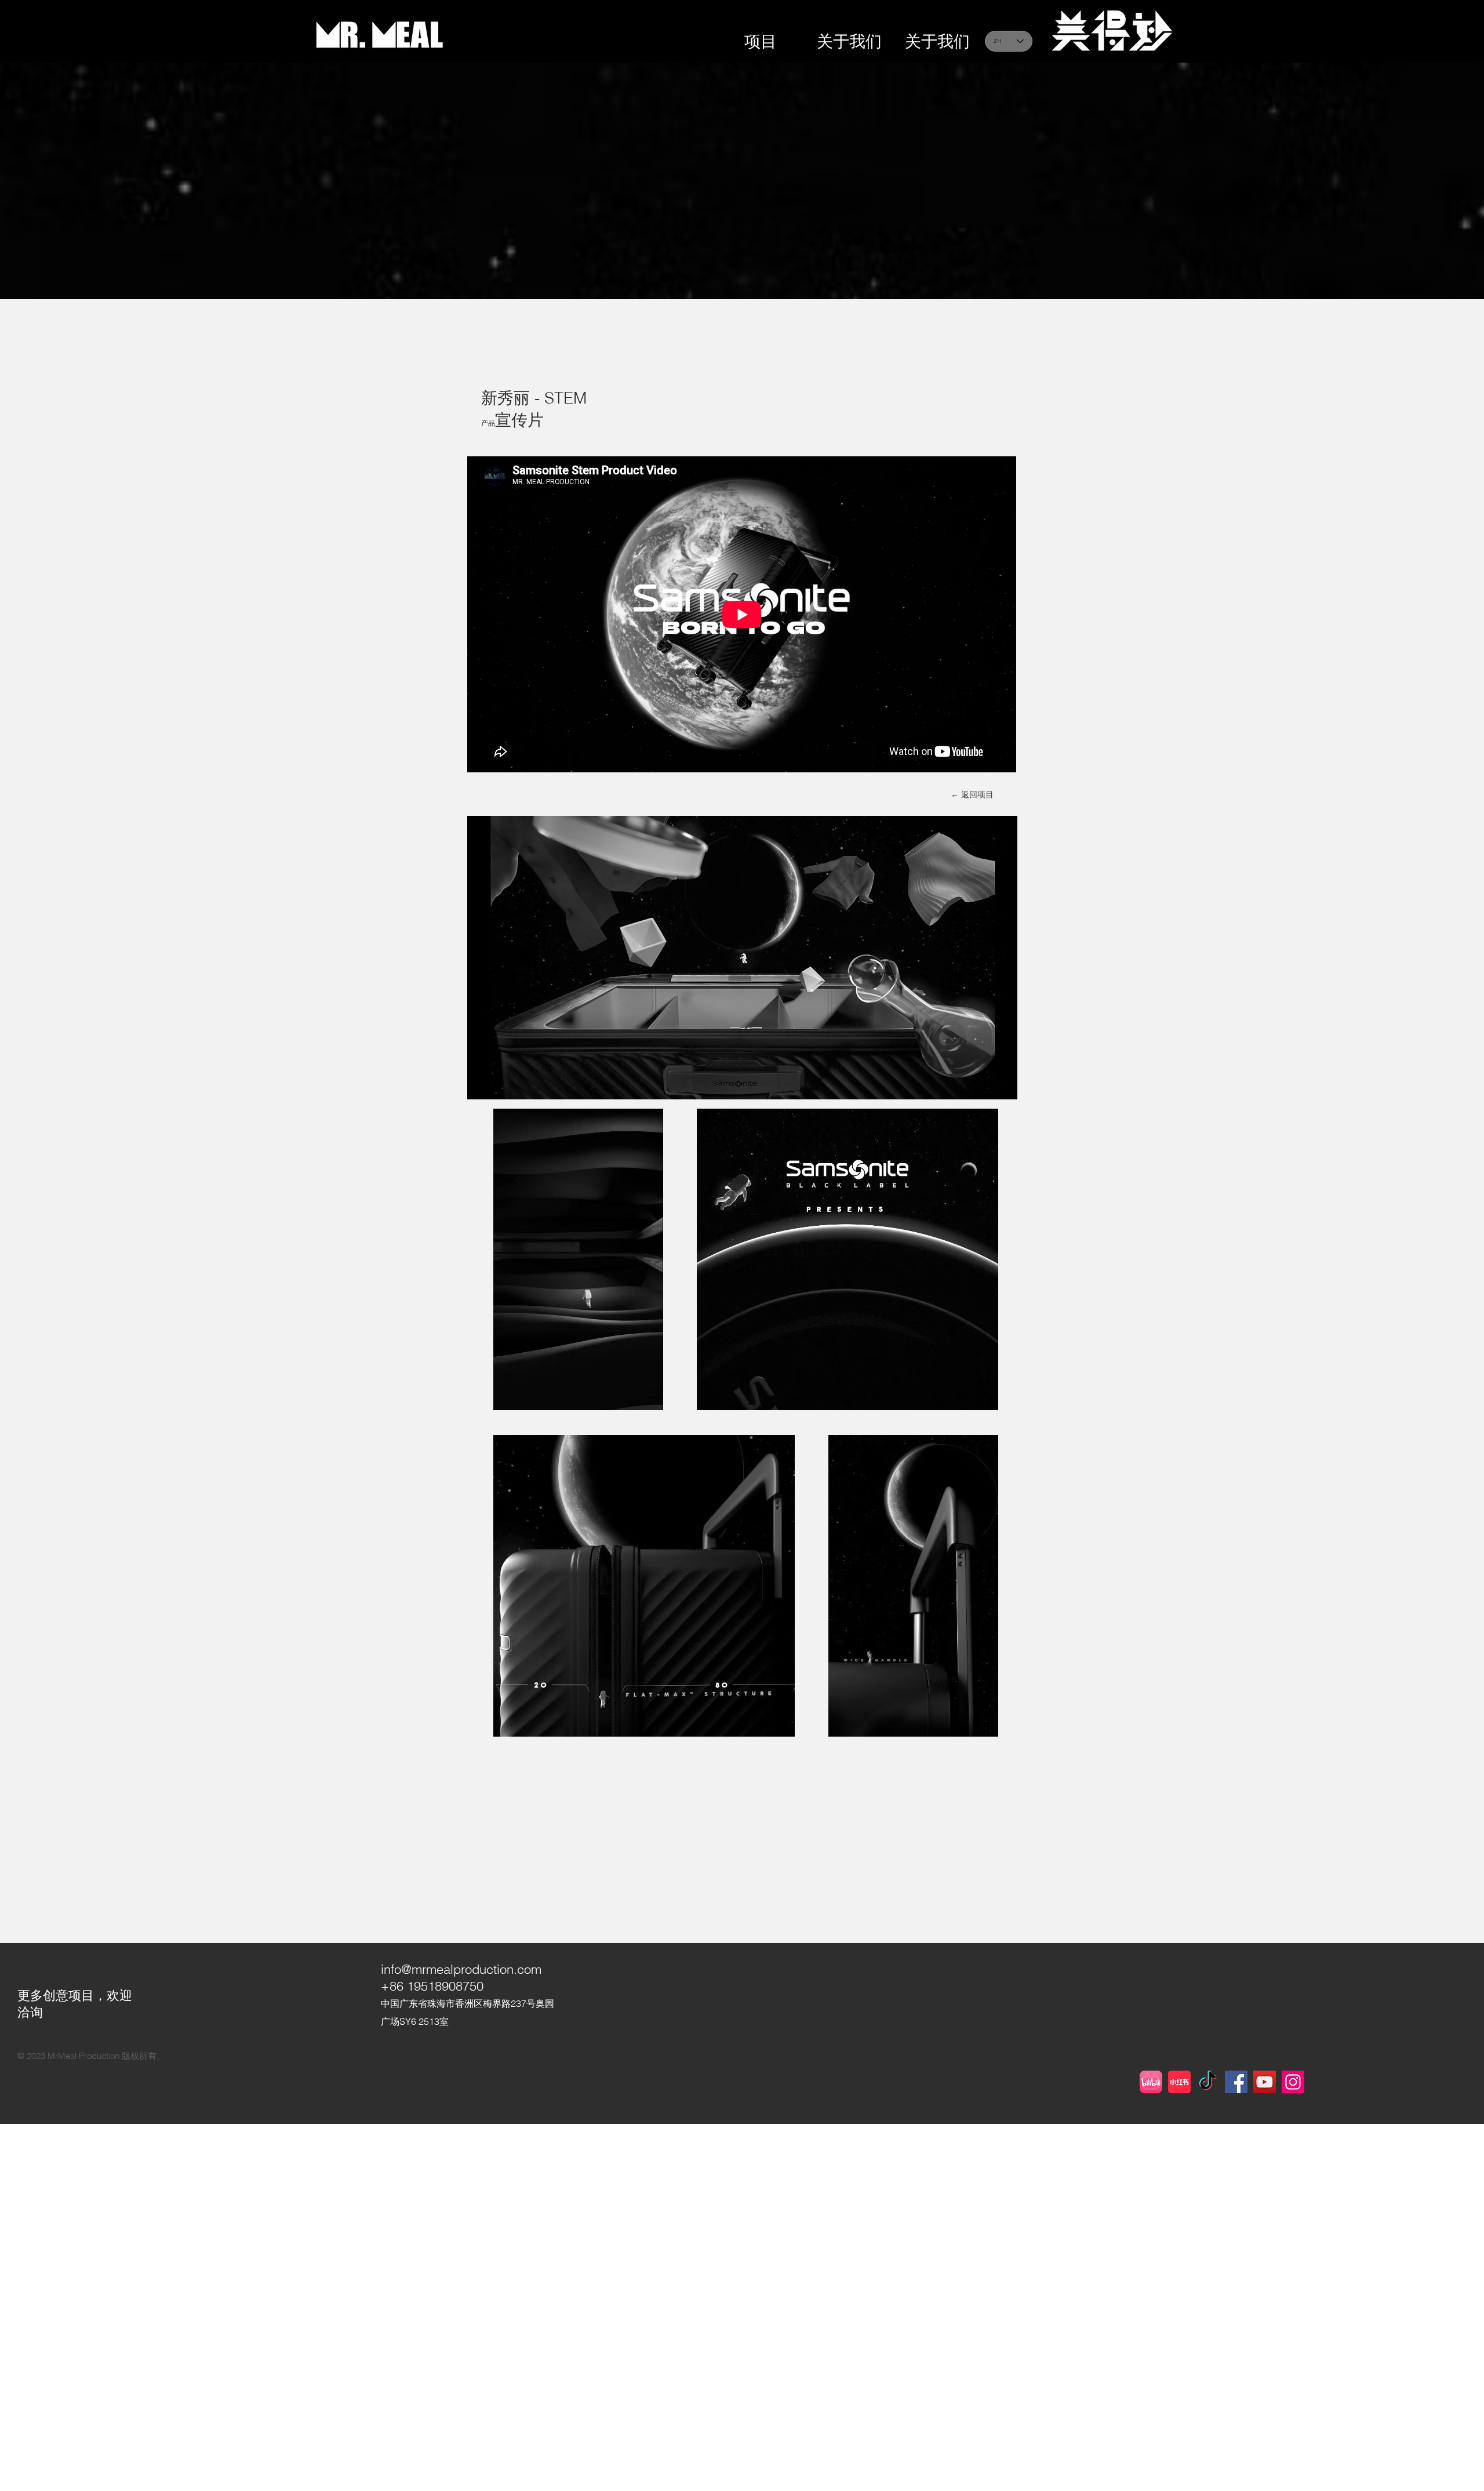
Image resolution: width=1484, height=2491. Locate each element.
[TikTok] (1208, 2082)
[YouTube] (1265, 2082)
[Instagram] (1293, 2082)
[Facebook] (1236, 2082)
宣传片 (519, 420)
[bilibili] (1151, 2082)
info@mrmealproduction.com (461, 1969)
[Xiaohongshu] (1179, 2082)
